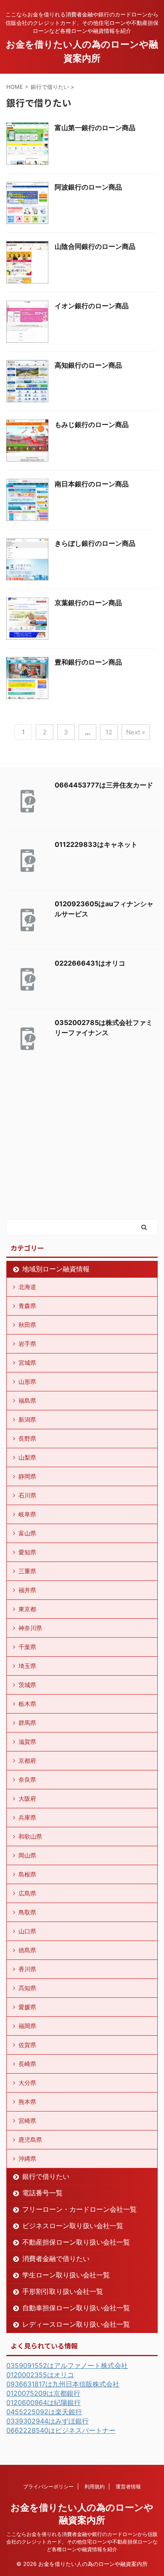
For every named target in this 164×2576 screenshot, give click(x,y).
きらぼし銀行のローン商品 (95, 543)
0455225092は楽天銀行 (44, 2412)
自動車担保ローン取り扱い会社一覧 (76, 2308)
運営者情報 (128, 2487)
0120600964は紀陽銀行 (44, 2402)
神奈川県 (30, 1628)
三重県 (27, 1571)
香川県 (27, 1969)
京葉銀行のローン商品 (88, 603)
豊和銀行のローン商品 (88, 662)
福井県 (27, 1590)
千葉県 (27, 1647)
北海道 (27, 1287)
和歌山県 (30, 1836)
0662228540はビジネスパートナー (61, 2430)
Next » (136, 732)
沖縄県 (27, 2158)
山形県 (27, 1381)
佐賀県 (27, 2045)
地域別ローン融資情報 (56, 1269)
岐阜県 (27, 1514)
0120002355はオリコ (40, 2375)
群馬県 (27, 1723)
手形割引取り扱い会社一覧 (63, 2291)
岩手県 (27, 1344)
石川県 (27, 1495)
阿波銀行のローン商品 (88, 187)
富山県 (27, 1533)
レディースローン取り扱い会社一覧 (76, 2324)
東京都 (27, 1609)
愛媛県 (27, 2007)
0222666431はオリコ (90, 963)
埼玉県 (27, 1666)
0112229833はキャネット (96, 844)
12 (109, 732)
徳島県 (27, 1950)
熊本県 (27, 2102)
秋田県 (27, 1325)
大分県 (27, 2083)
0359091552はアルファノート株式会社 (67, 2365)
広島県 (27, 1893)
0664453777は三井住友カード (104, 785)
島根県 (27, 1874)
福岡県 (27, 2026)
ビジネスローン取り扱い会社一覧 (73, 2226)
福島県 (27, 1400)
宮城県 (27, 1363)
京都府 (27, 1760)
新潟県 (27, 1419)
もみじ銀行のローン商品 (92, 424)
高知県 (27, 1988)
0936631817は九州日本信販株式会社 (63, 2384)
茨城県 (27, 1685)
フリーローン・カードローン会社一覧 (79, 2209)
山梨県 (27, 1457)
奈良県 (27, 1779)
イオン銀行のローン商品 (92, 306)
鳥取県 (27, 1912)
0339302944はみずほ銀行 (48, 2421)
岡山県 (27, 1855)
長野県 (27, 1438)
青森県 (27, 1306)
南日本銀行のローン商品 (92, 484)
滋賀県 (27, 1742)
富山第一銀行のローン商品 (95, 128)
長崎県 (27, 2064)
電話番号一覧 (42, 2193)
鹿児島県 (30, 2140)
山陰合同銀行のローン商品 (95, 246)
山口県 (27, 1931)
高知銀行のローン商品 (88, 365)
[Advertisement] (69, 1154)
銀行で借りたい (46, 2176)
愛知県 (27, 1552)
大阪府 (27, 1798)
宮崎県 (27, 2121)
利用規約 (95, 2487)
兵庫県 (27, 1817)
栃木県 (27, 1704)
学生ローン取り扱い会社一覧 (66, 2275)
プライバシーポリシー (48, 2487)
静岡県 (27, 1476)
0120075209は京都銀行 (43, 2393)
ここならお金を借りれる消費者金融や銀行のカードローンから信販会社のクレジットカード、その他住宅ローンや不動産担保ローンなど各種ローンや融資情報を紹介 (82, 2542)
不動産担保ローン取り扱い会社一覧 (76, 2242)
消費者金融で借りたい (56, 2258)
